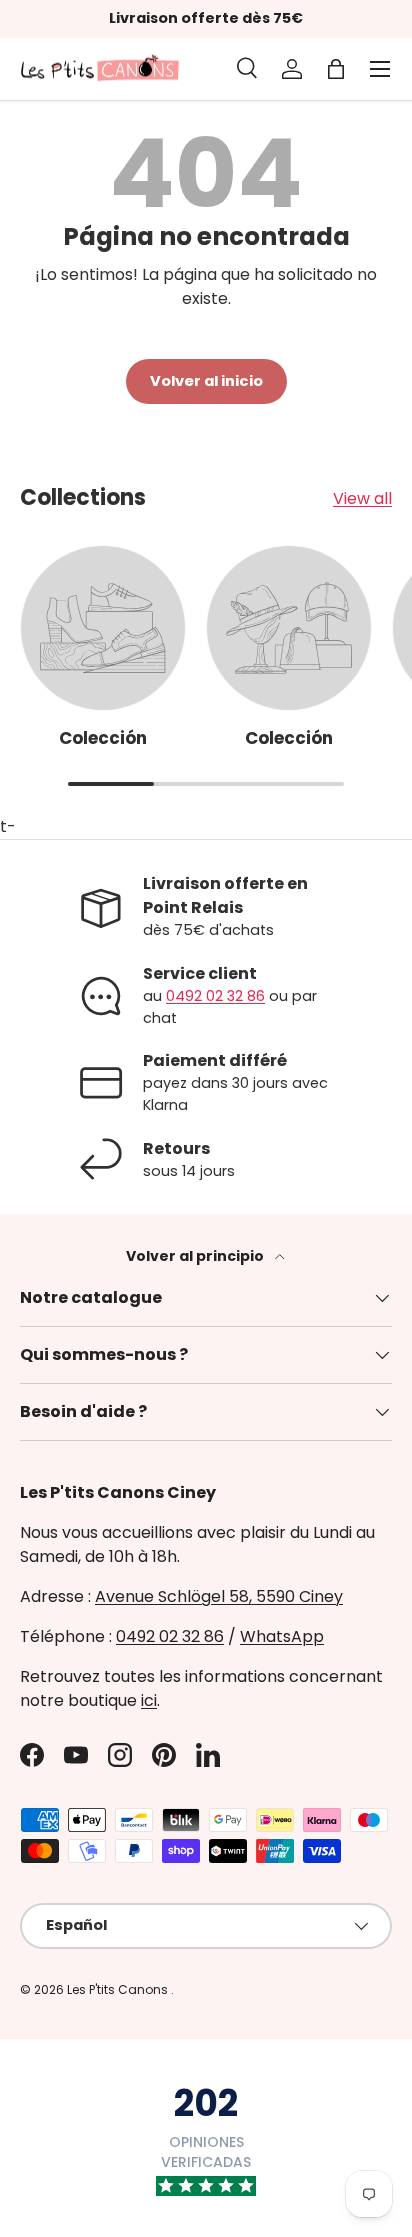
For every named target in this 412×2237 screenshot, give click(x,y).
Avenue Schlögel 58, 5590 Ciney (219, 1596)
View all (362, 498)
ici (149, 1700)
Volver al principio (196, 1256)
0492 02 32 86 (215, 996)
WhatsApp (282, 1636)
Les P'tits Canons (119, 1989)
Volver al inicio (206, 381)
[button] (336, 69)
